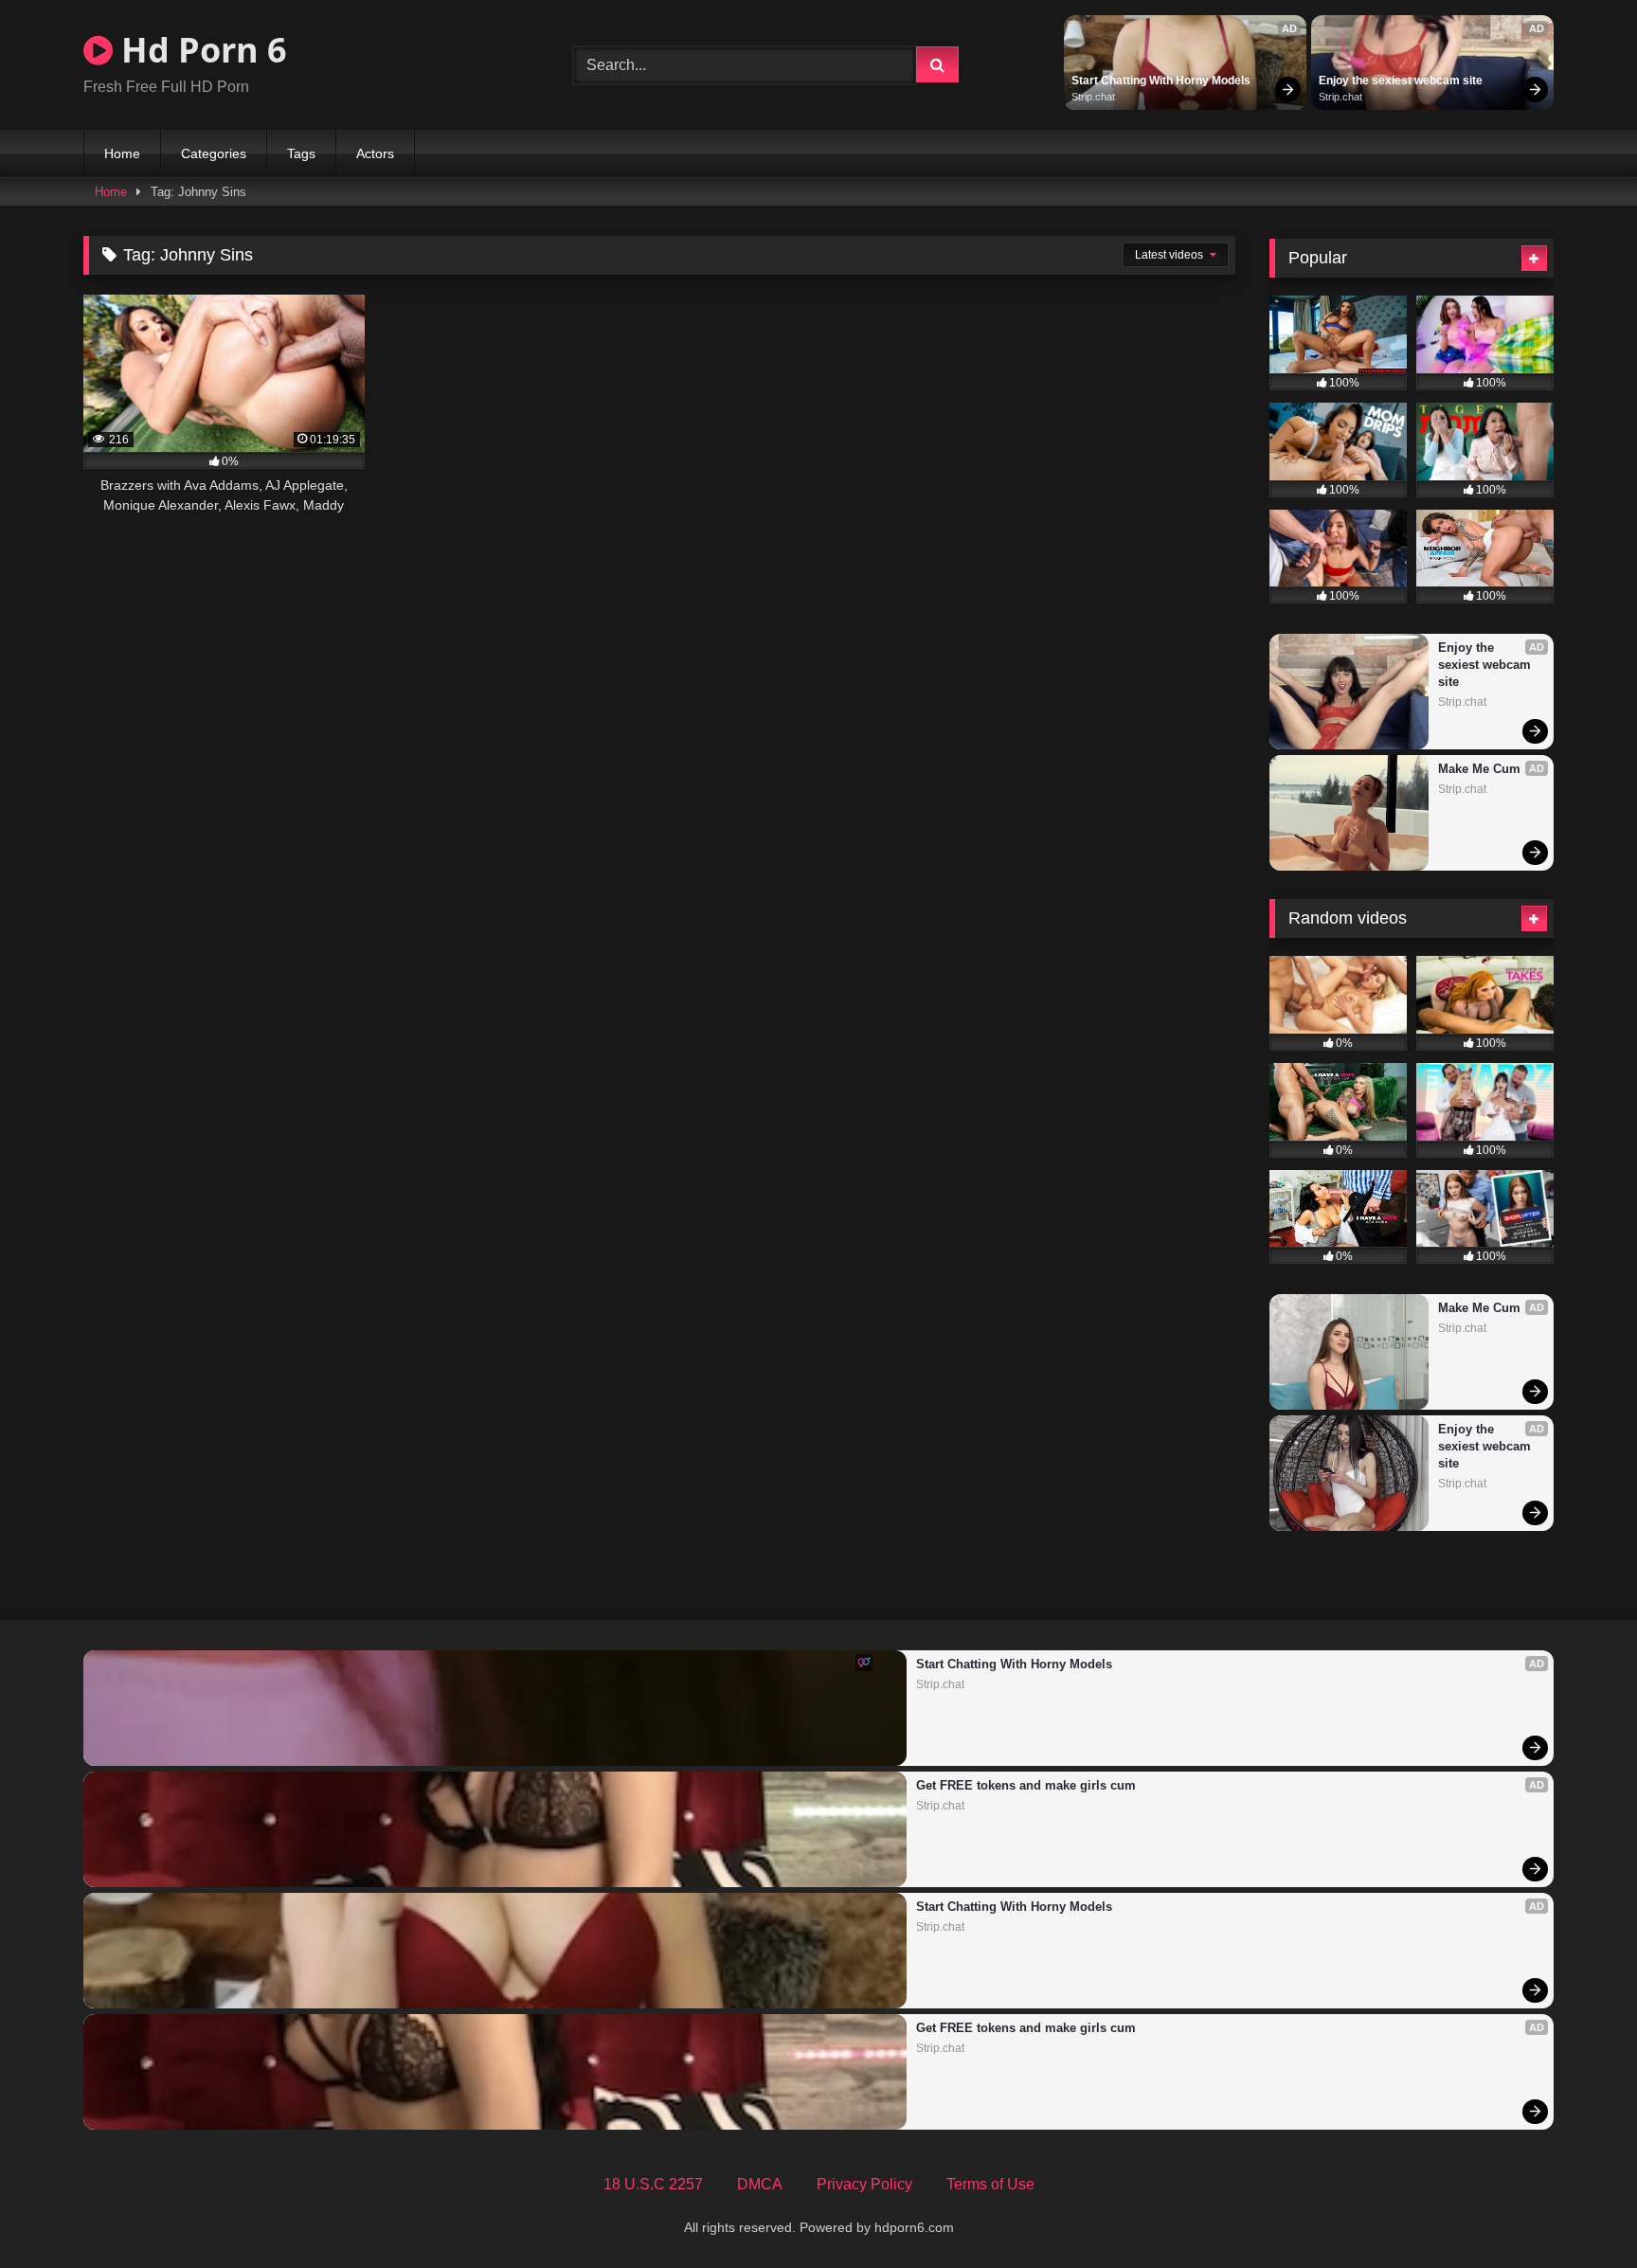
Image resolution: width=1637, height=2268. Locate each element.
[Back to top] (1578, 2212)
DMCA (760, 2184)
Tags (301, 153)
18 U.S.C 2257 (653, 2184)
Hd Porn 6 (200, 50)
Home (122, 153)
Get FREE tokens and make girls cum (1026, 1785)
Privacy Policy (864, 2184)
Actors (375, 153)
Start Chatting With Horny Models (1161, 81)
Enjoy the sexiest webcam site (1401, 81)
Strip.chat (1093, 97)
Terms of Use (990, 2184)
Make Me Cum (1479, 769)
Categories (214, 153)
